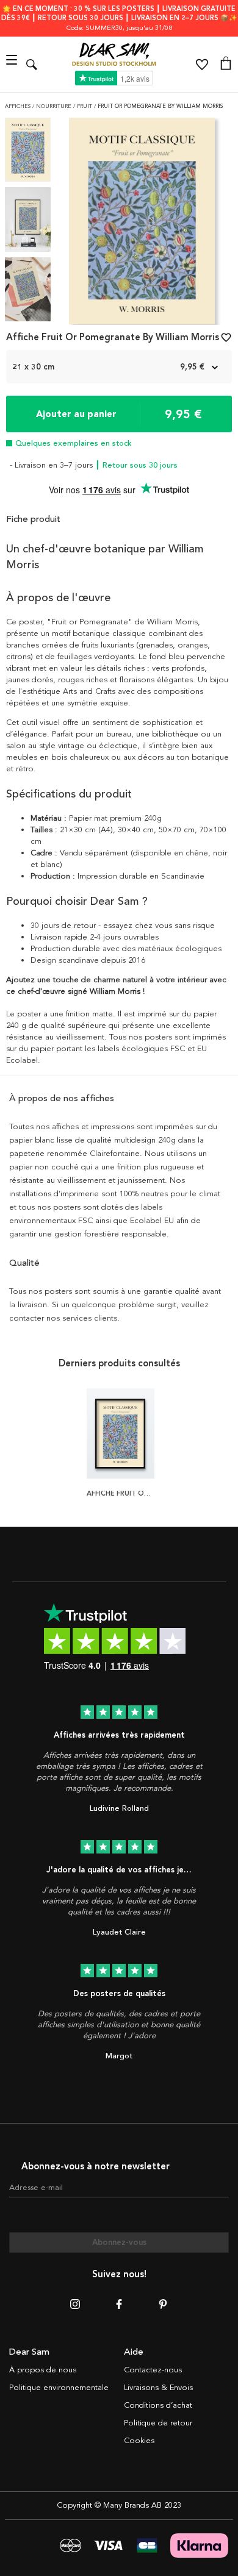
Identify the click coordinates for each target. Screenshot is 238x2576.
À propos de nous (43, 2370)
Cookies (139, 2441)
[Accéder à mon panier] (226, 65)
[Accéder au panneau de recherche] (32, 64)
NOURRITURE (55, 106)
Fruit (85, 106)
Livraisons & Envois (158, 2388)
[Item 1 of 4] (142, 225)
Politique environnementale (59, 2388)
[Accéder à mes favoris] (202, 65)
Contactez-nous (153, 2370)
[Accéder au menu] (13, 64)
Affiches (19, 106)
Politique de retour (158, 2423)
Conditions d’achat (158, 2405)
